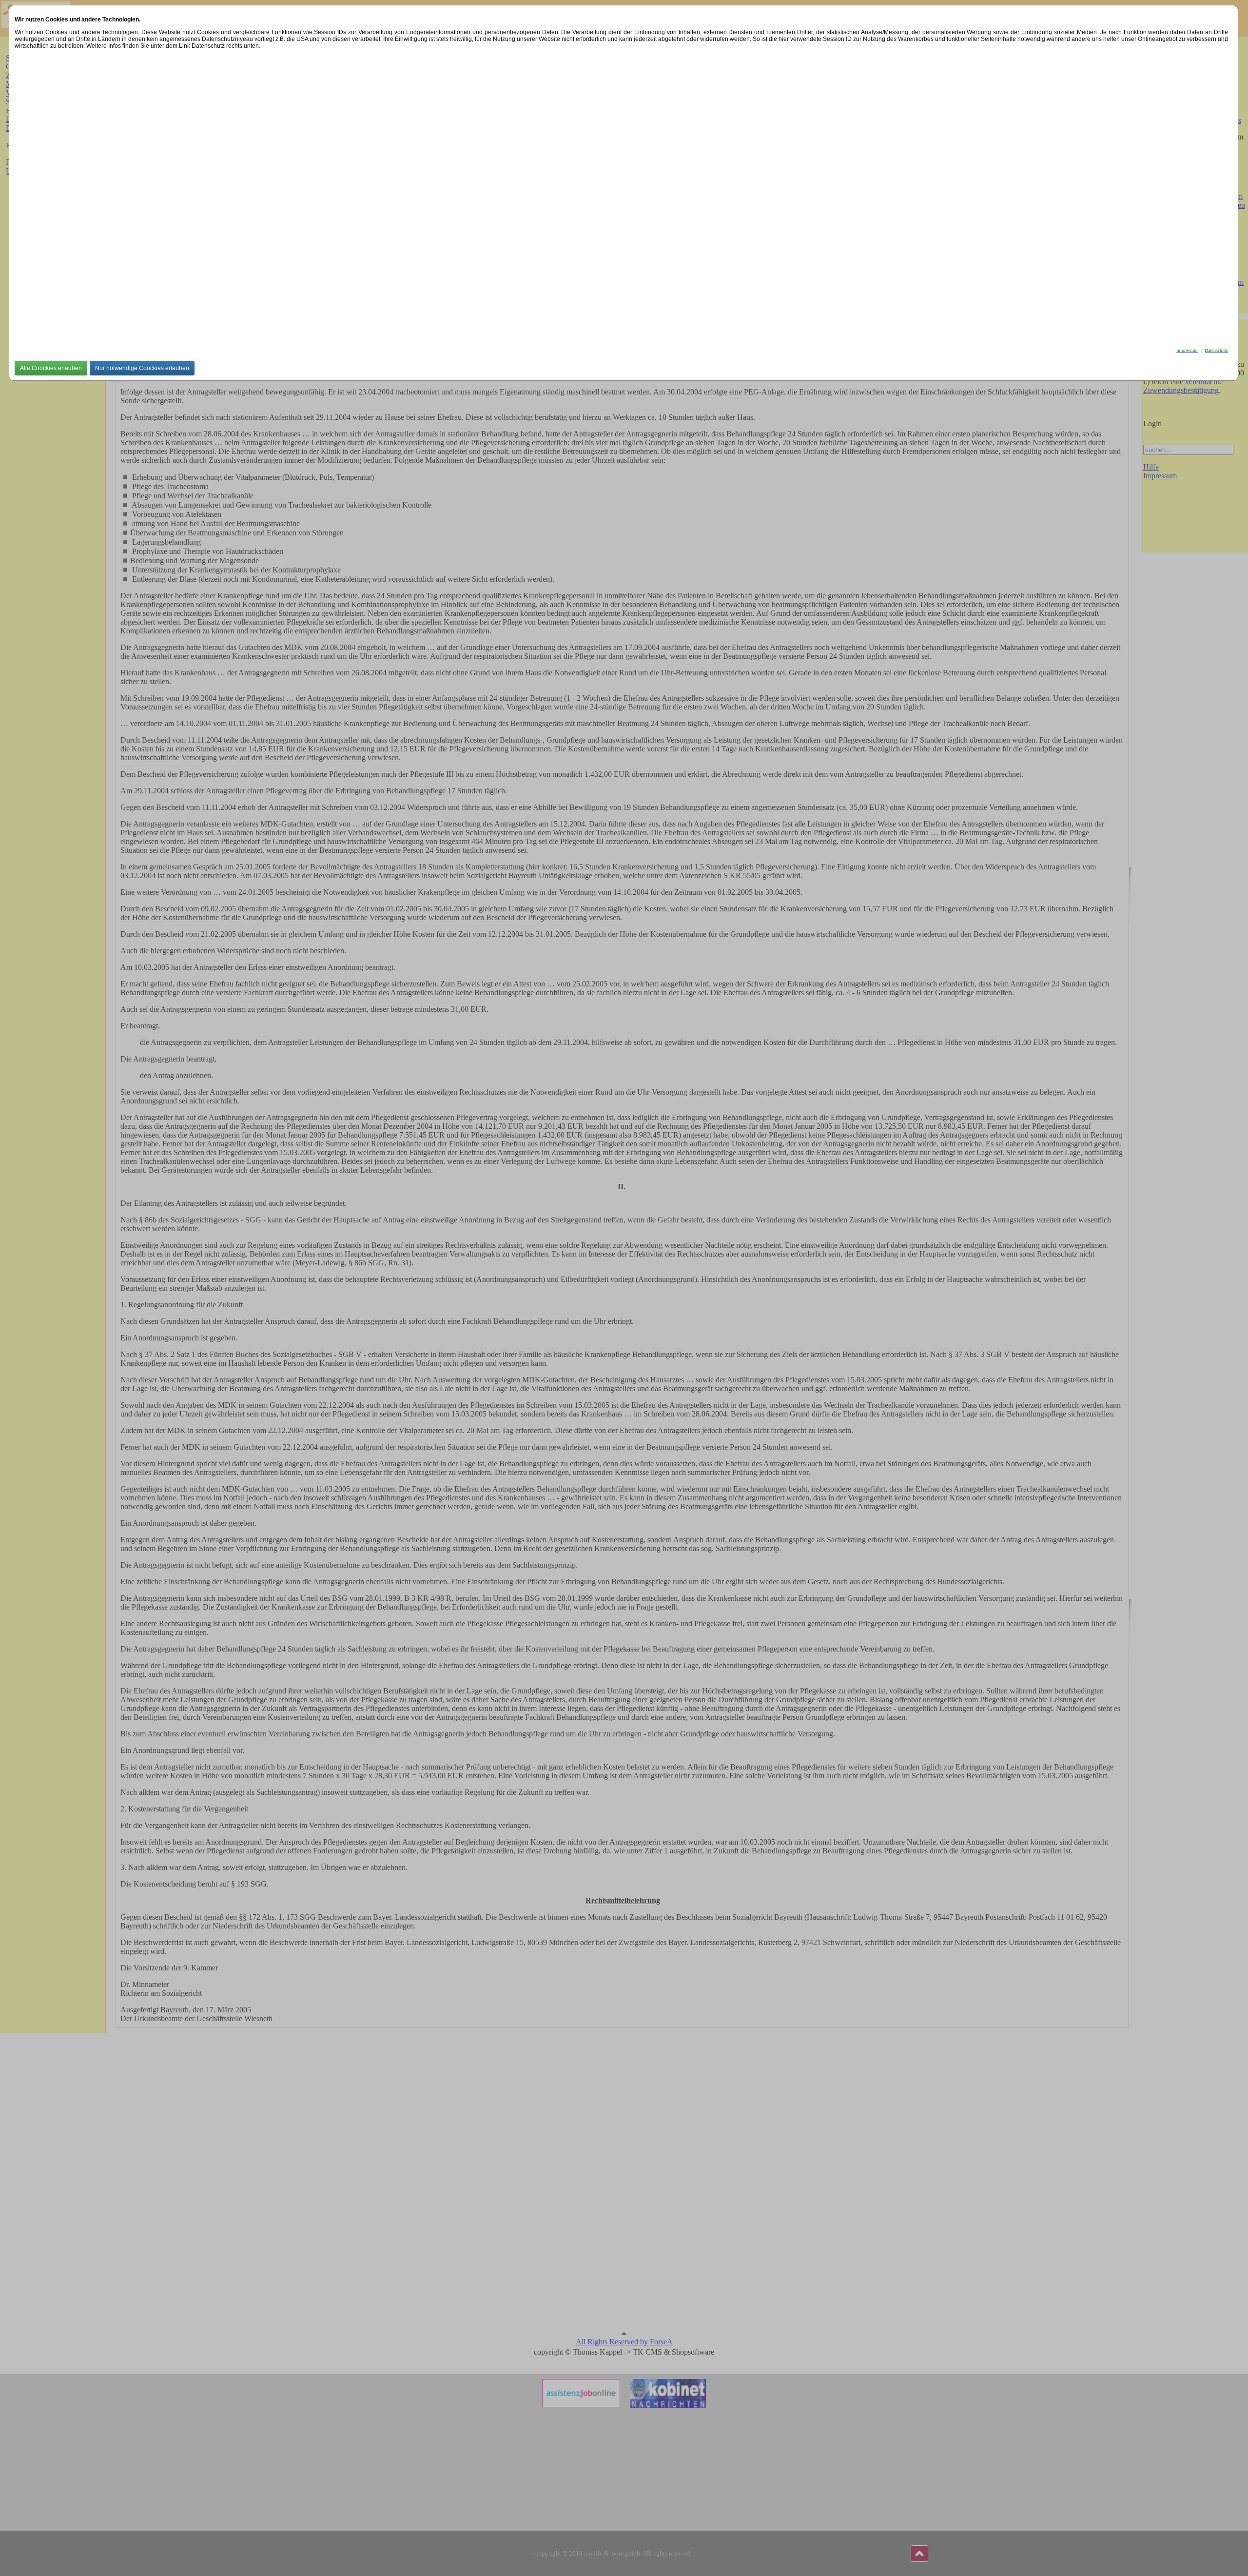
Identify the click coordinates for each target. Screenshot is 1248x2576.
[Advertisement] (307, 196)
